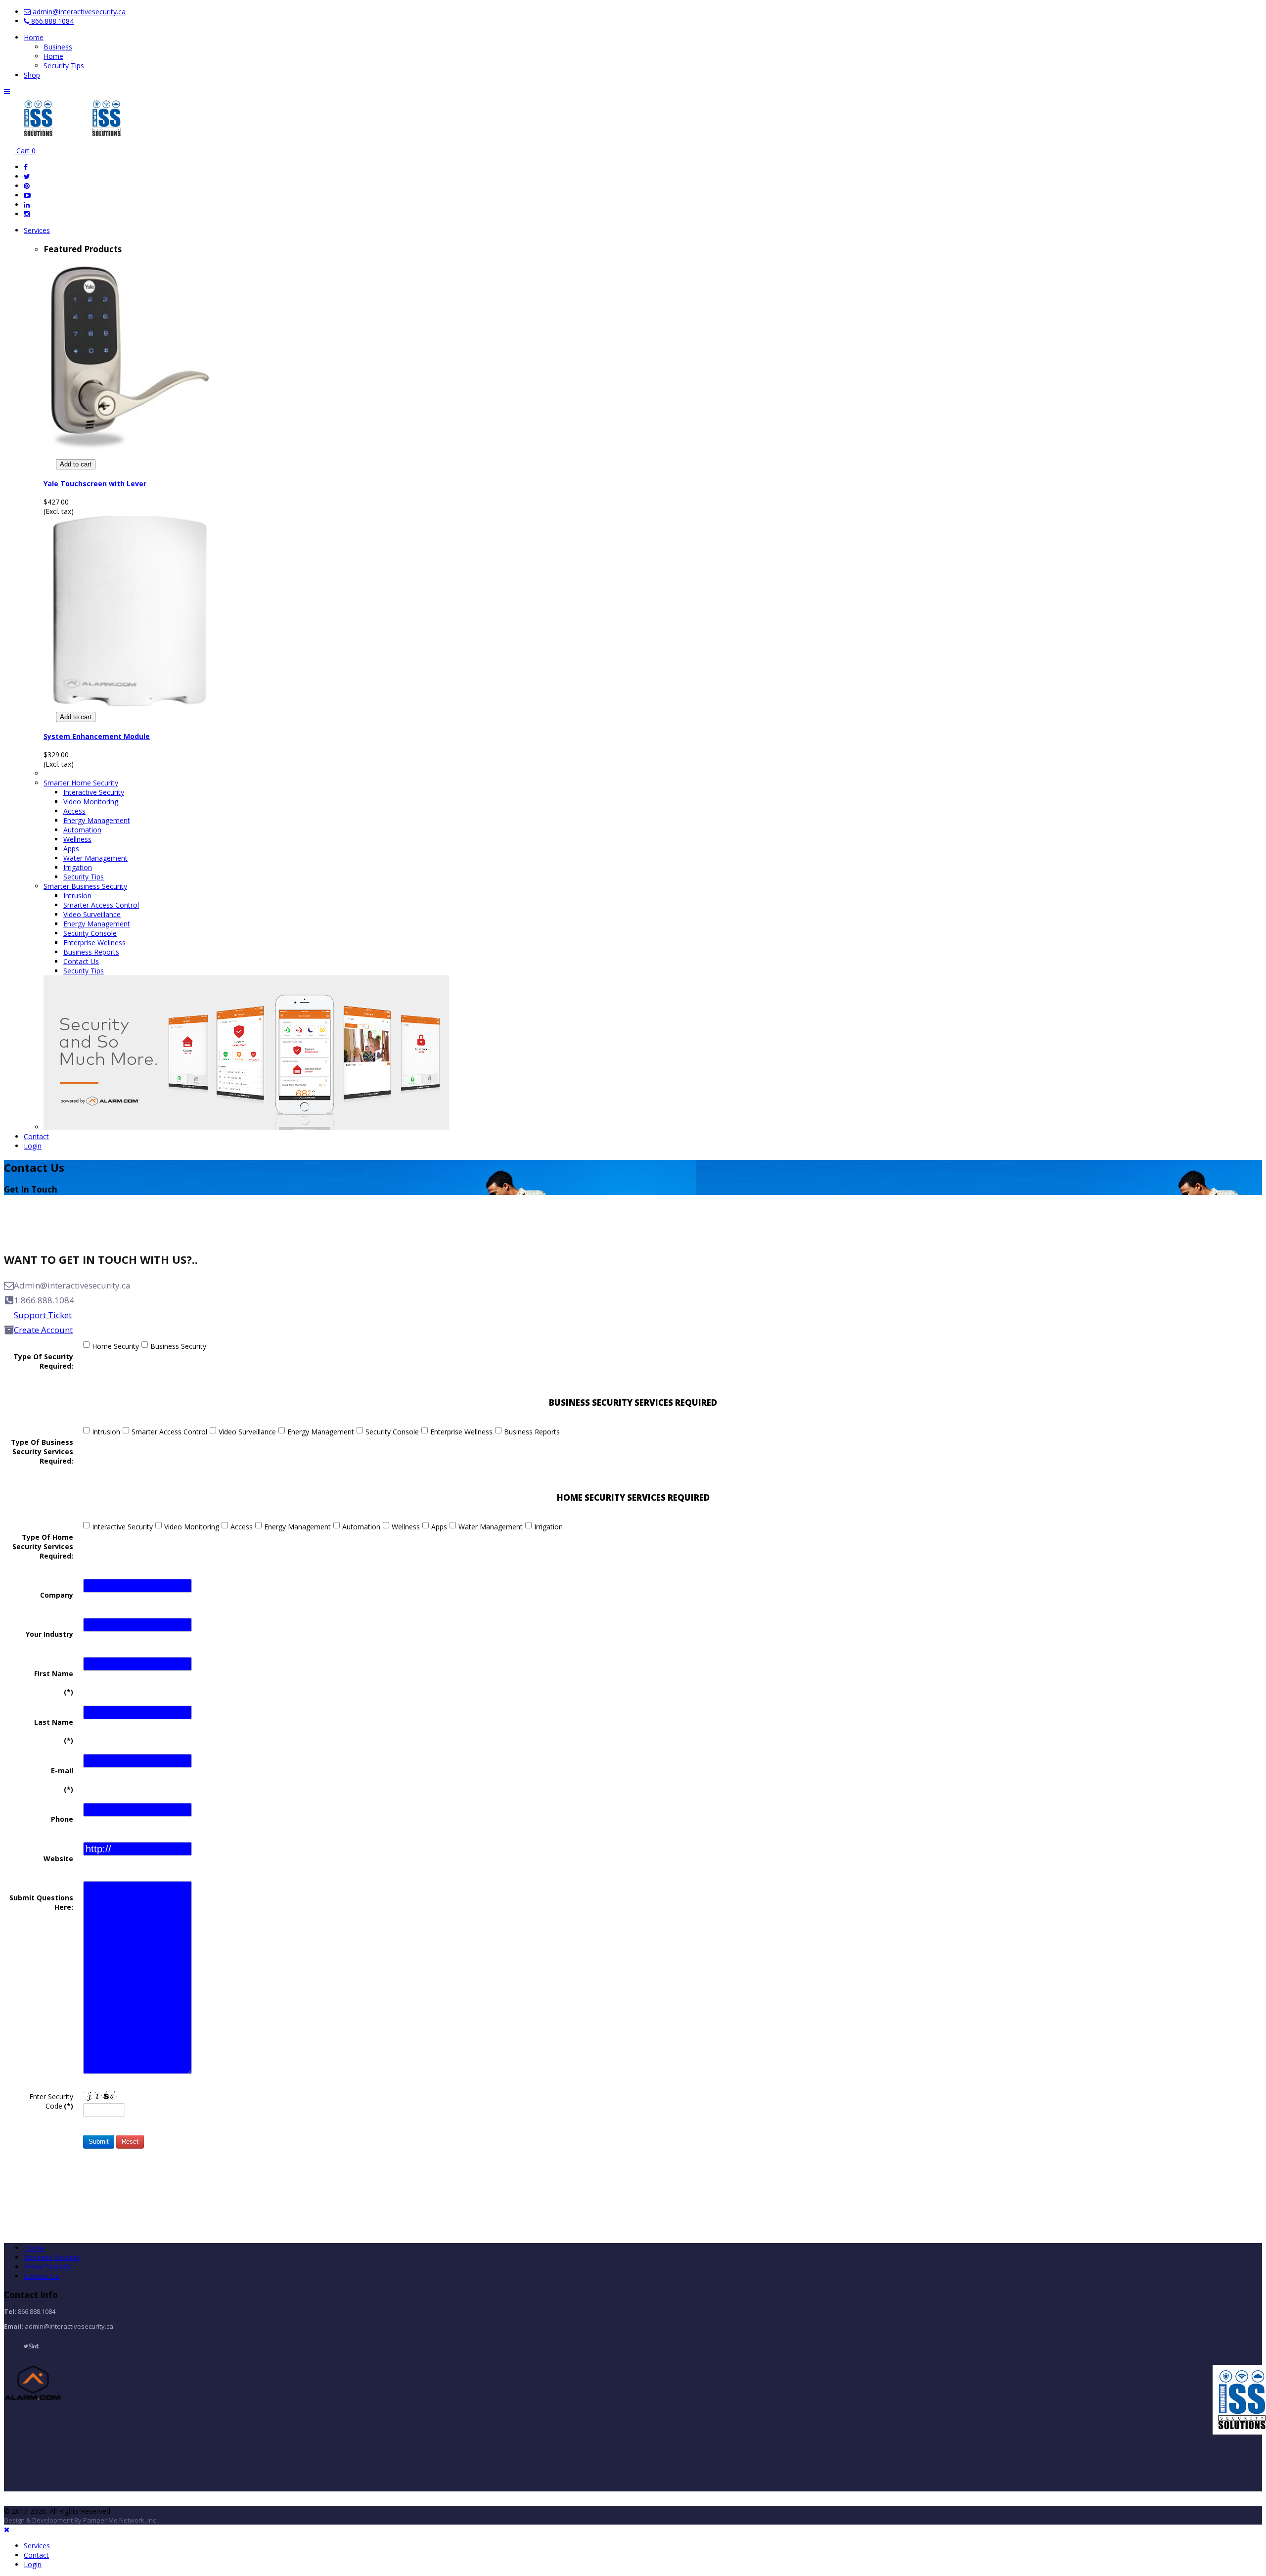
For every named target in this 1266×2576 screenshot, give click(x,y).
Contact (36, 1136)
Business (58, 47)
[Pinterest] (27, 186)
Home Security (115, 1346)
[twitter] (27, 176)
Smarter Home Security (81, 783)
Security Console (90, 933)
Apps (71, 849)
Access (74, 811)
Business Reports (91, 952)
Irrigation (78, 867)
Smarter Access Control (101, 905)
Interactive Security (94, 792)
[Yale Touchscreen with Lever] (130, 451)
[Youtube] (27, 195)
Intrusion (77, 896)
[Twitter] (26, 2346)
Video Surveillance (92, 914)
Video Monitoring (91, 802)
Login (33, 1146)
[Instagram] (27, 214)
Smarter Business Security (85, 886)
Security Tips (64, 66)
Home (34, 37)
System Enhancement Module (97, 736)
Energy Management (97, 820)
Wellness (77, 839)
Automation (82, 830)
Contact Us (81, 961)
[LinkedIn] (27, 205)
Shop (32, 75)
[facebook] (26, 167)
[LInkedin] (34, 2346)
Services (37, 230)
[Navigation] (7, 91)
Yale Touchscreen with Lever (95, 483)
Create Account (43, 1330)
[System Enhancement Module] (130, 704)
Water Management (95, 858)
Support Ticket (43, 1315)
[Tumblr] (38, 2346)
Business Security (178, 1346)
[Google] (30, 2346)
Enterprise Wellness (94, 943)
